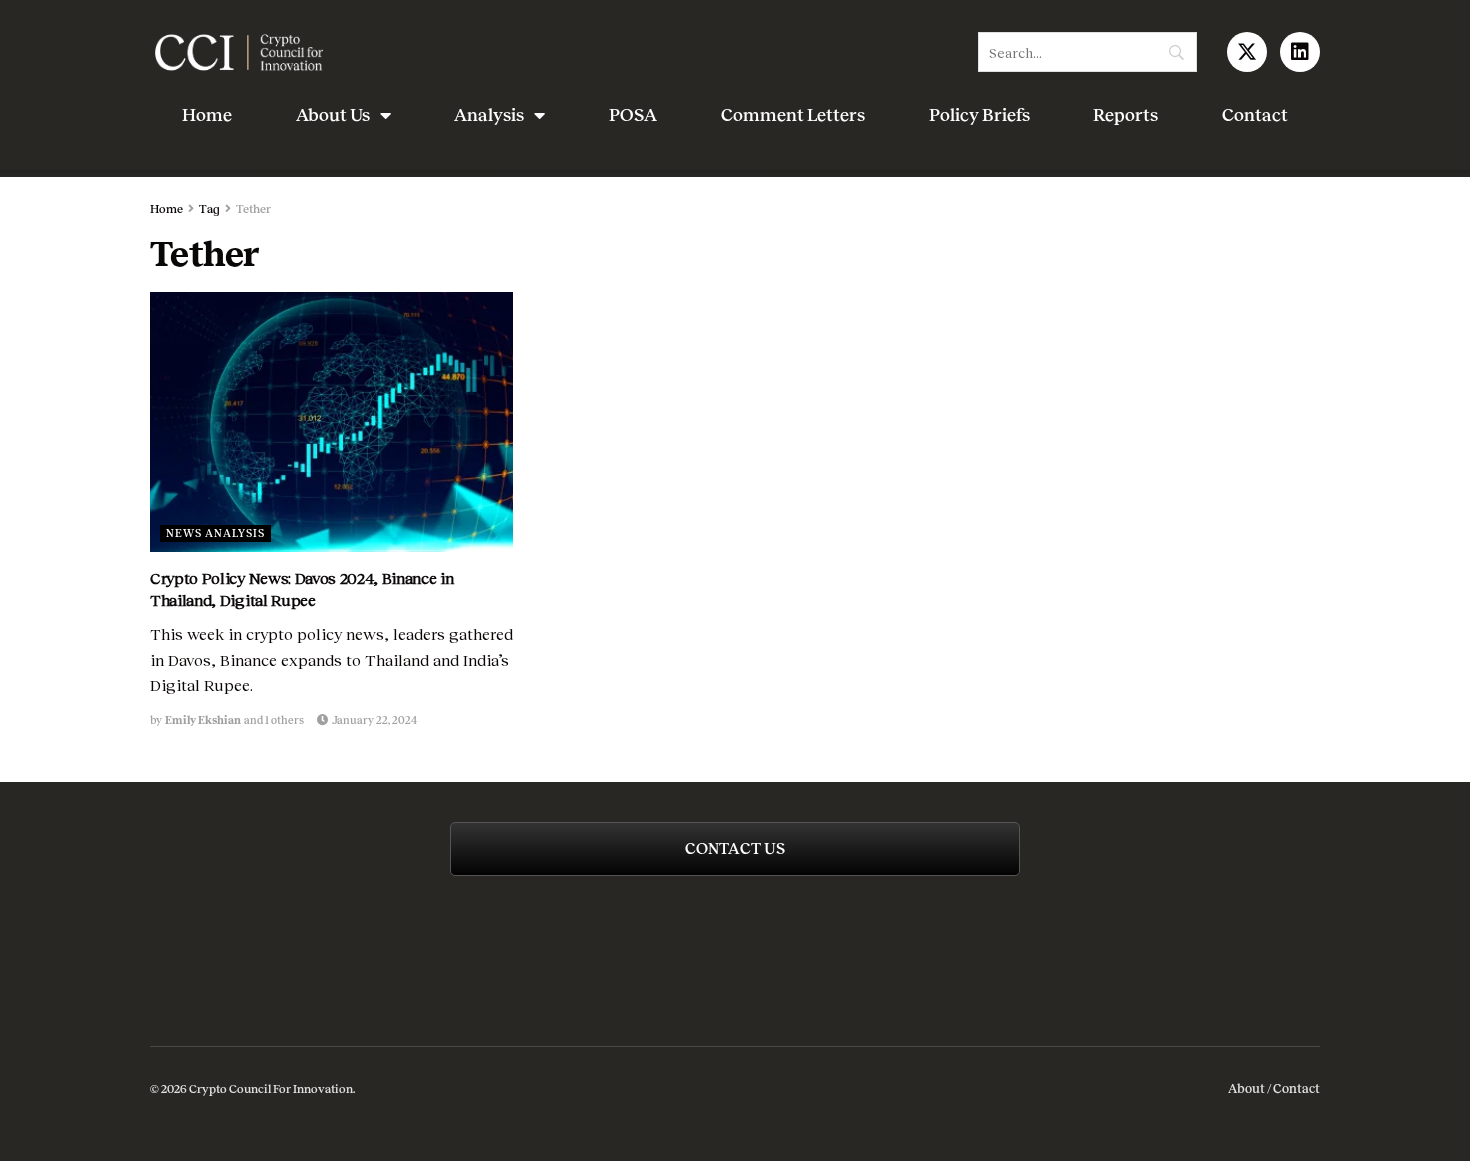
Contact (1255, 115)
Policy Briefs (979, 115)
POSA (633, 115)
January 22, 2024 (373, 720)
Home (207, 115)
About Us (333, 115)
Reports (1125, 115)
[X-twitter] (1247, 52)
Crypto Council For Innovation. (271, 1089)
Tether (253, 209)
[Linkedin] (1300, 52)
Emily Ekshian (203, 720)
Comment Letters (793, 115)
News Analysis (215, 533)
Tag (209, 209)
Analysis (489, 115)
